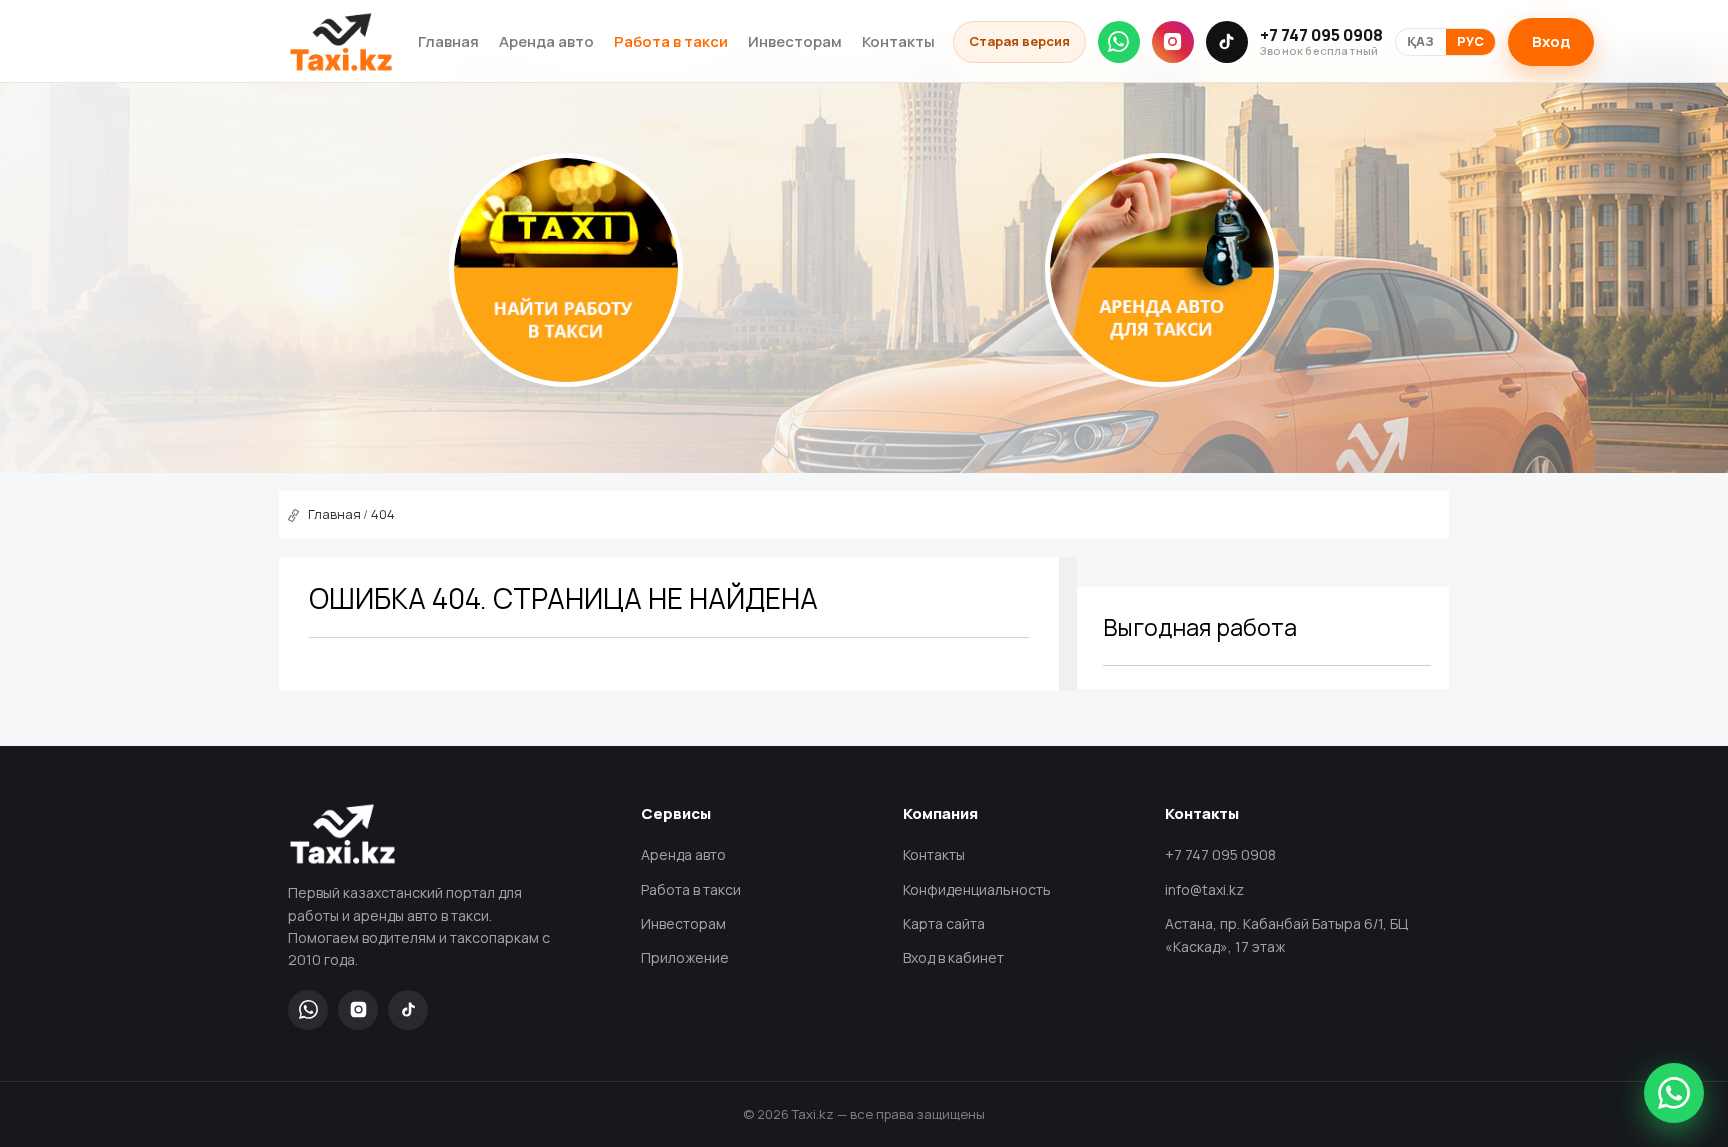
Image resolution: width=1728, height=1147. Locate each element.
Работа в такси (671, 41)
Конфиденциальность (977, 889)
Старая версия (1019, 41)
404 (383, 514)
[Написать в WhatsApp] (1674, 1093)
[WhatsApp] (1119, 42)
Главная (448, 41)
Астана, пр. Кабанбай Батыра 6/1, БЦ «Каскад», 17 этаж (1286, 935)
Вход (1551, 41)
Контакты (898, 41)
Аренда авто (546, 41)
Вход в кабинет (953, 957)
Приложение (685, 957)
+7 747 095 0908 (1321, 42)
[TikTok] (1227, 42)
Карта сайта (944, 923)
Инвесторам (795, 41)
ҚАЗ (1421, 41)
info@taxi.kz (1204, 889)
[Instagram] (1173, 42)
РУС (1471, 41)
